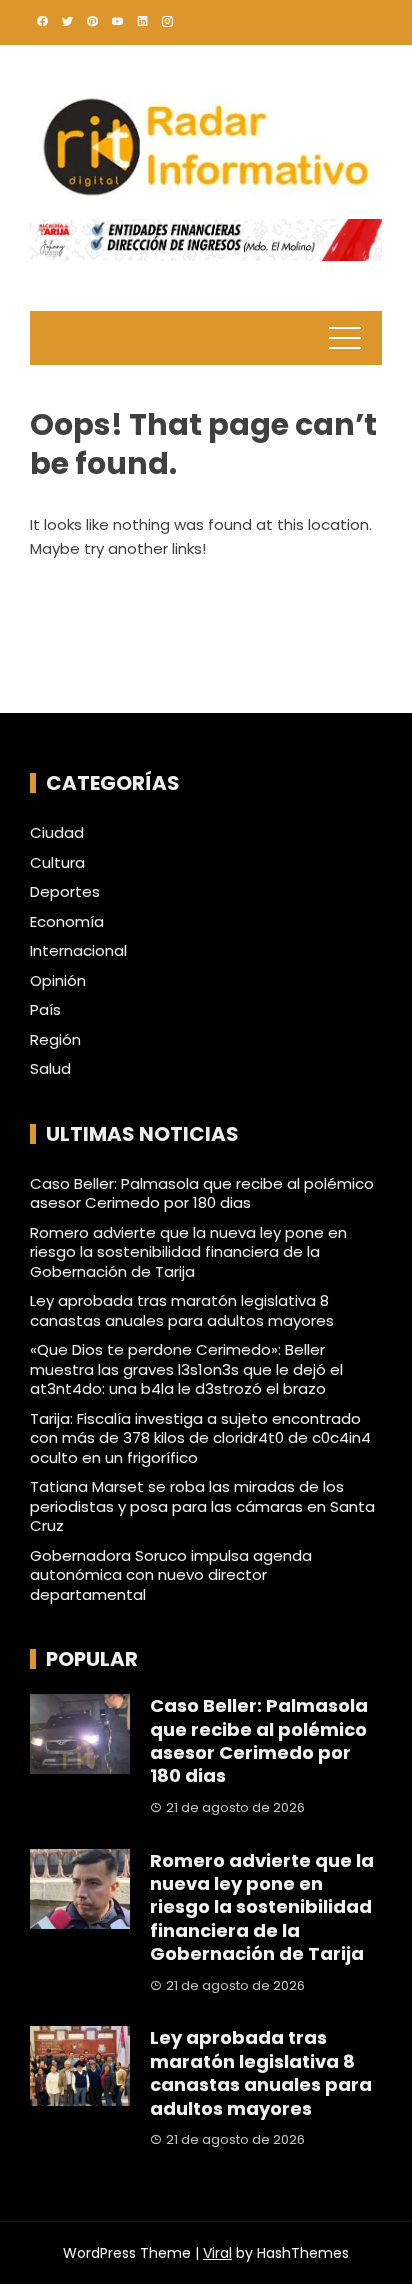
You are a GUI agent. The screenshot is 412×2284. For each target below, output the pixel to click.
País (45, 1010)
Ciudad (57, 833)
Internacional (78, 951)
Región (55, 1040)
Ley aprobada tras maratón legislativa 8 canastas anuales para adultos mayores (182, 1310)
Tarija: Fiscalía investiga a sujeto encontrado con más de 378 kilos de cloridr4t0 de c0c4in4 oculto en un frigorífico (200, 1438)
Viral (217, 2253)
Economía (67, 922)
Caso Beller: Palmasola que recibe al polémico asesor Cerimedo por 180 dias (202, 1193)
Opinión (58, 981)
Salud (50, 1069)
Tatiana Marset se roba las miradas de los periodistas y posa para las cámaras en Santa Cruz (202, 1506)
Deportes (65, 892)
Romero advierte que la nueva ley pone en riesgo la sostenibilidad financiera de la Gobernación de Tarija (188, 1252)
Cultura (57, 863)
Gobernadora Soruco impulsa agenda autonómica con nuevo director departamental (171, 1575)
